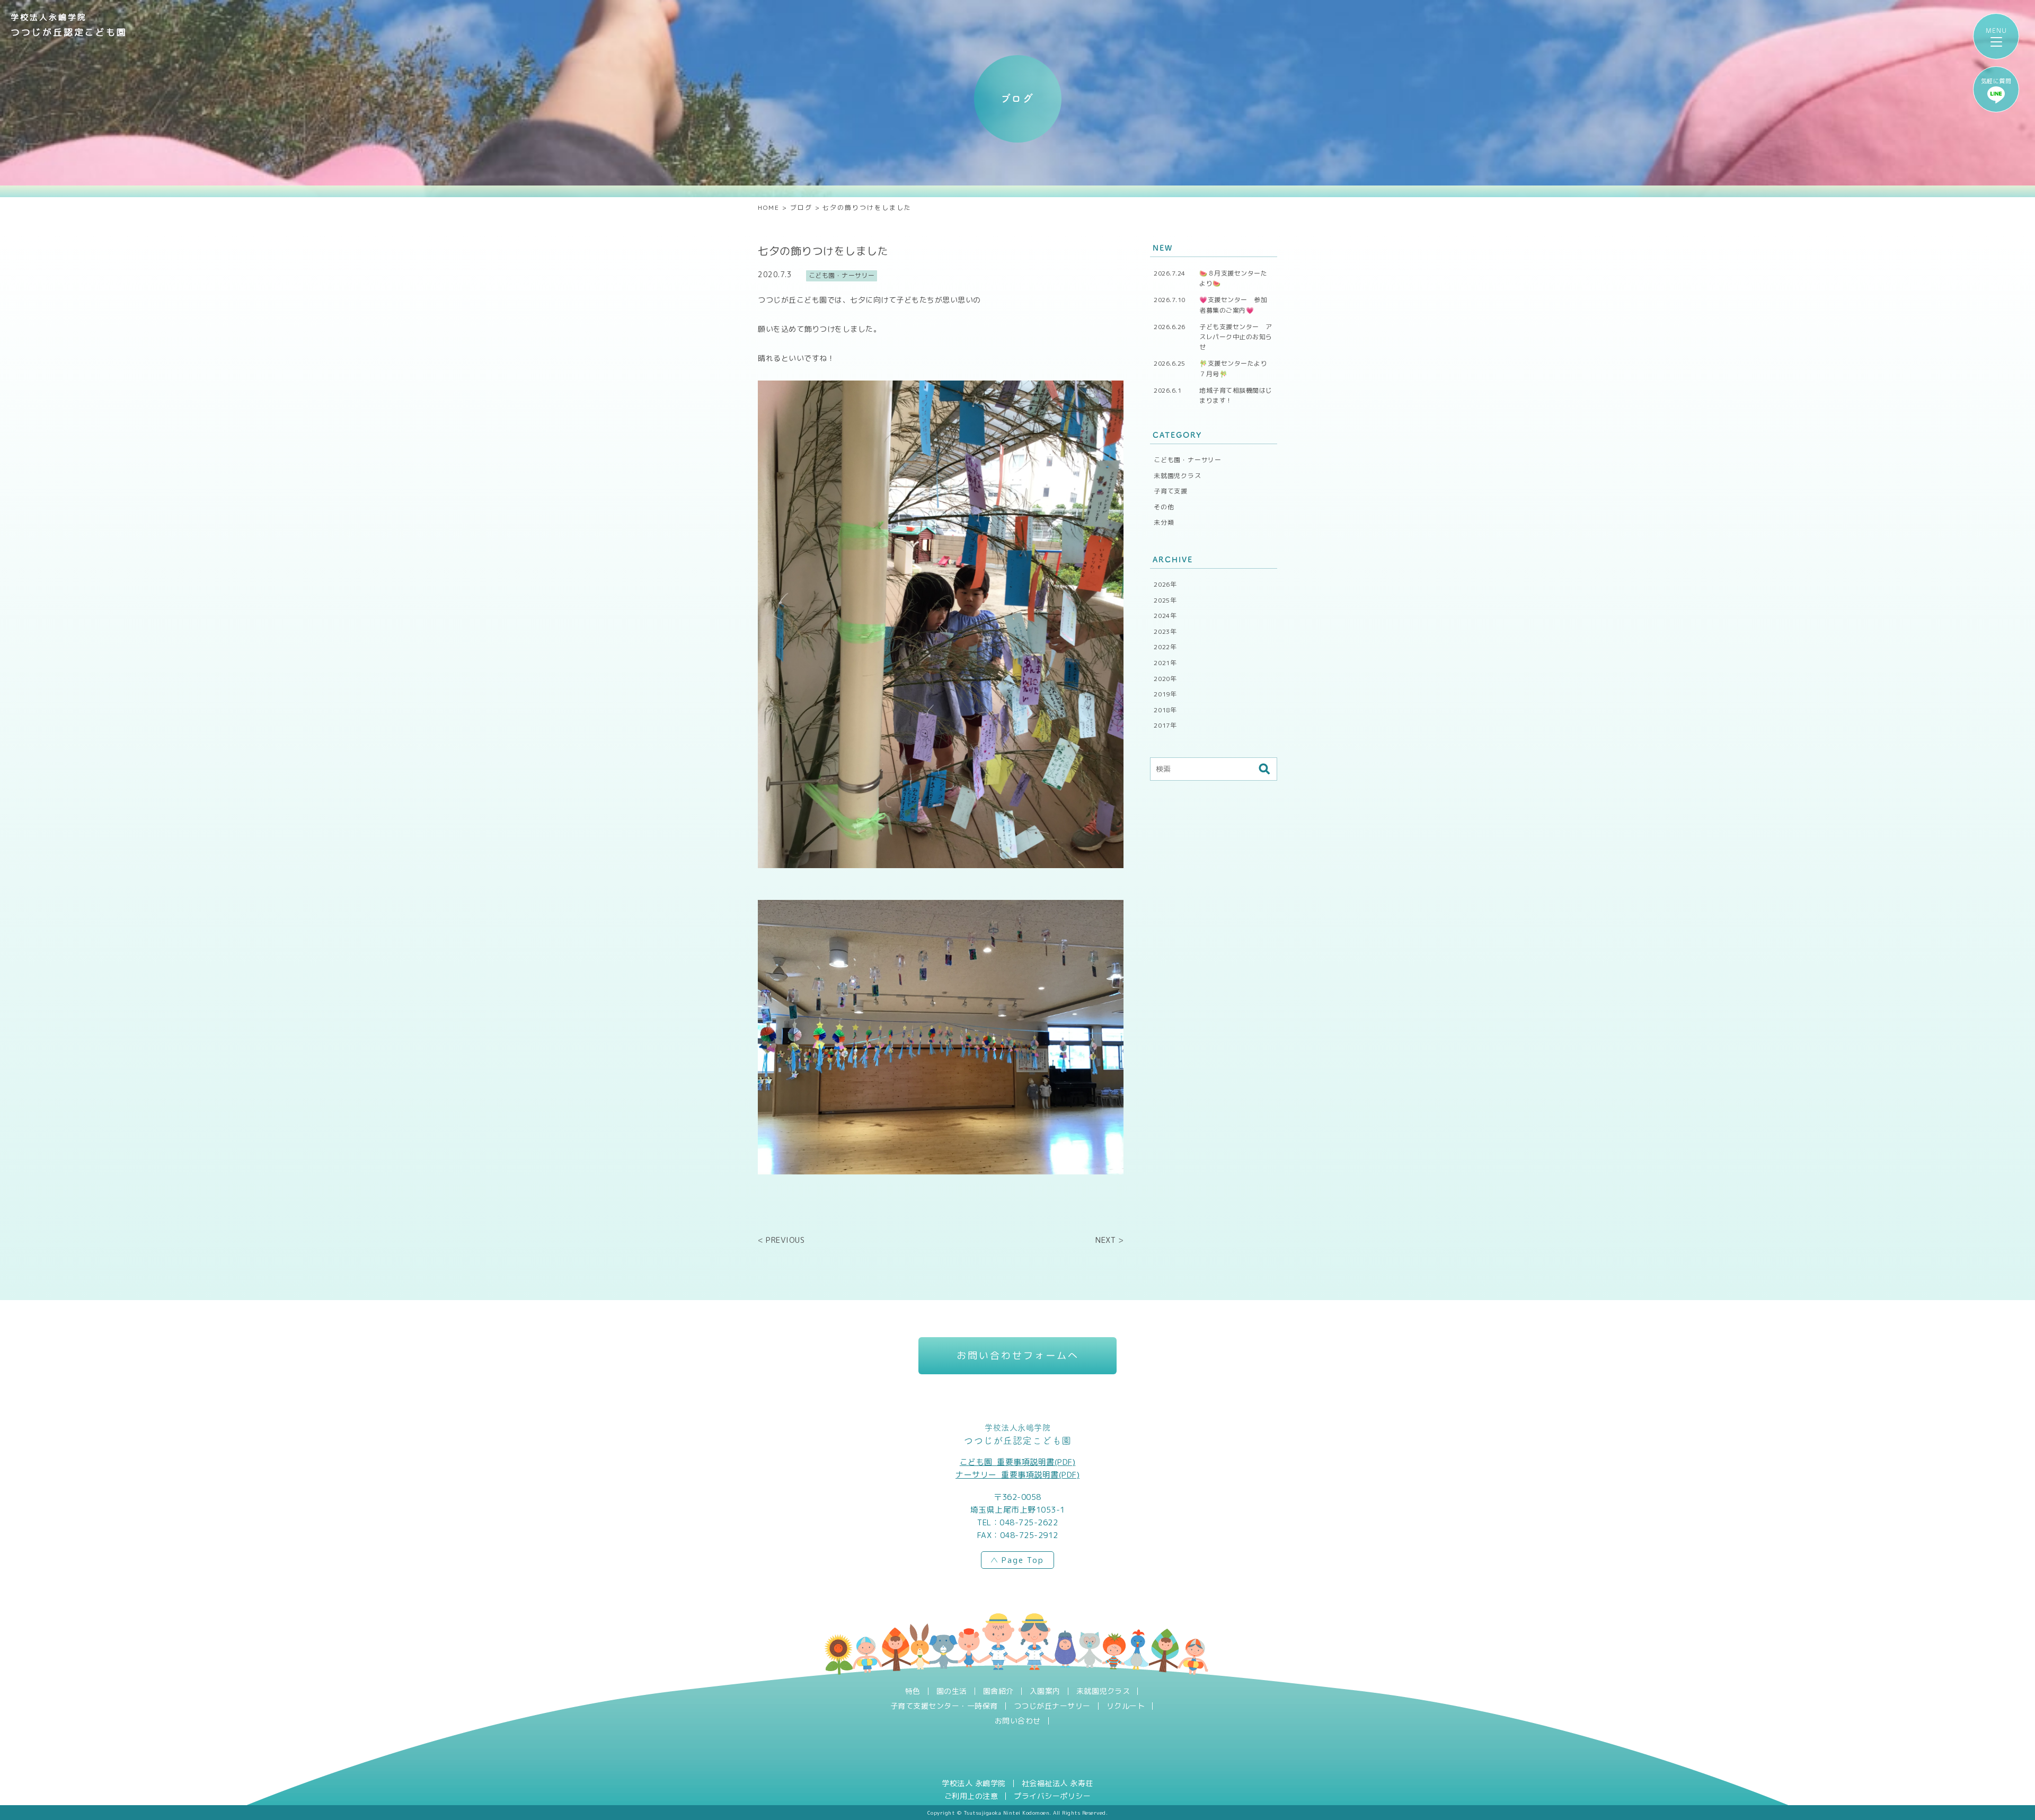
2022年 (1165, 647)
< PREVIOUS (781, 1240)
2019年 (1165, 694)
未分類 (1164, 522)
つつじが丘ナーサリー (1052, 1706)
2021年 (1165, 663)
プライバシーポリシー (1052, 1796)
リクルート (1126, 1706)
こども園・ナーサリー (1188, 460)
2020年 (1165, 679)
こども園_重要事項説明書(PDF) (1018, 1462)
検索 (1264, 769)
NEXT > (1109, 1240)
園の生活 (952, 1691)
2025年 (1165, 600)
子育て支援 (1171, 491)
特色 (913, 1691)
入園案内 (1045, 1691)
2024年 (1165, 616)
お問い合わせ (1018, 1721)
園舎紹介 (998, 1691)
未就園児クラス (1178, 476)
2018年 (1165, 710)
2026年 (1165, 584)
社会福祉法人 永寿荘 (1058, 1783)
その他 (1164, 507)
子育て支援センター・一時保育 (944, 1706)
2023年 (1165, 631)
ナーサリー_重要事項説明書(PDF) (1017, 1475)
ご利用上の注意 (971, 1796)
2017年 (1165, 725)
